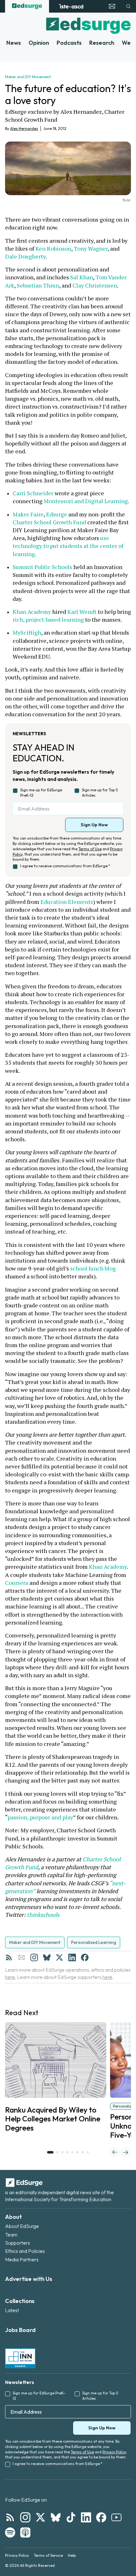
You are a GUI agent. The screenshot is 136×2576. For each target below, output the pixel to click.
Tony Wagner (91, 248)
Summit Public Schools (42, 567)
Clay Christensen (95, 285)
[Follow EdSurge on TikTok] (71, 2517)
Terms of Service (48, 2555)
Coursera (17, 1583)
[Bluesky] (47, 1957)
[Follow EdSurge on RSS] (10, 2517)
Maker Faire (28, 514)
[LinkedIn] (72, 1957)
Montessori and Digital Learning (86, 501)
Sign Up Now (94, 825)
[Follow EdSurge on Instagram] (25, 2517)
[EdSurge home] (27, 6)
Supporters (18, 2243)
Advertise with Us (29, 2279)
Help (72, 2555)
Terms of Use (90, 849)
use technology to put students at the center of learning (69, 546)
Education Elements (67, 902)
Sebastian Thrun (38, 285)
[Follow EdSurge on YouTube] (116, 2517)
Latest (12, 2310)
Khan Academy (32, 612)
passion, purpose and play (40, 1817)
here (10, 1977)
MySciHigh (27, 632)
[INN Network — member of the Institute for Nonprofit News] (20, 2358)
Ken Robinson (53, 248)
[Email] (22, 1957)
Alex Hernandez (24, 128)
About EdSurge (22, 2226)
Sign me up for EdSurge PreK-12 (41, 793)
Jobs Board (20, 2330)
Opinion (39, 43)
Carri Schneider (33, 493)
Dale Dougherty (25, 256)
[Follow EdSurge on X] (40, 2517)
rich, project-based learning (48, 619)
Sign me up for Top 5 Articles (100, 793)
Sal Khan (82, 277)
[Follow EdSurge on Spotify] (10, 2532)
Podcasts (69, 43)
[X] (59, 1957)
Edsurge (57, 514)
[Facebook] (85, 1957)
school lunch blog (93, 1268)
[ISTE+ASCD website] (71, 6)
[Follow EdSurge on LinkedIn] (86, 2517)
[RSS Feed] (9, 1957)
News (14, 43)
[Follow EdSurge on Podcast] (25, 2532)
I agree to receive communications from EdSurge (65, 866)
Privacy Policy (114, 2452)
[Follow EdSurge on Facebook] (101, 2517)
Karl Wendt (82, 612)
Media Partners (22, 2259)
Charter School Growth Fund (49, 522)
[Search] (128, 6)
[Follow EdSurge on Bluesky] (56, 2517)
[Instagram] (34, 1957)
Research (102, 43)
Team (11, 2235)
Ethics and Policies (25, 2251)
